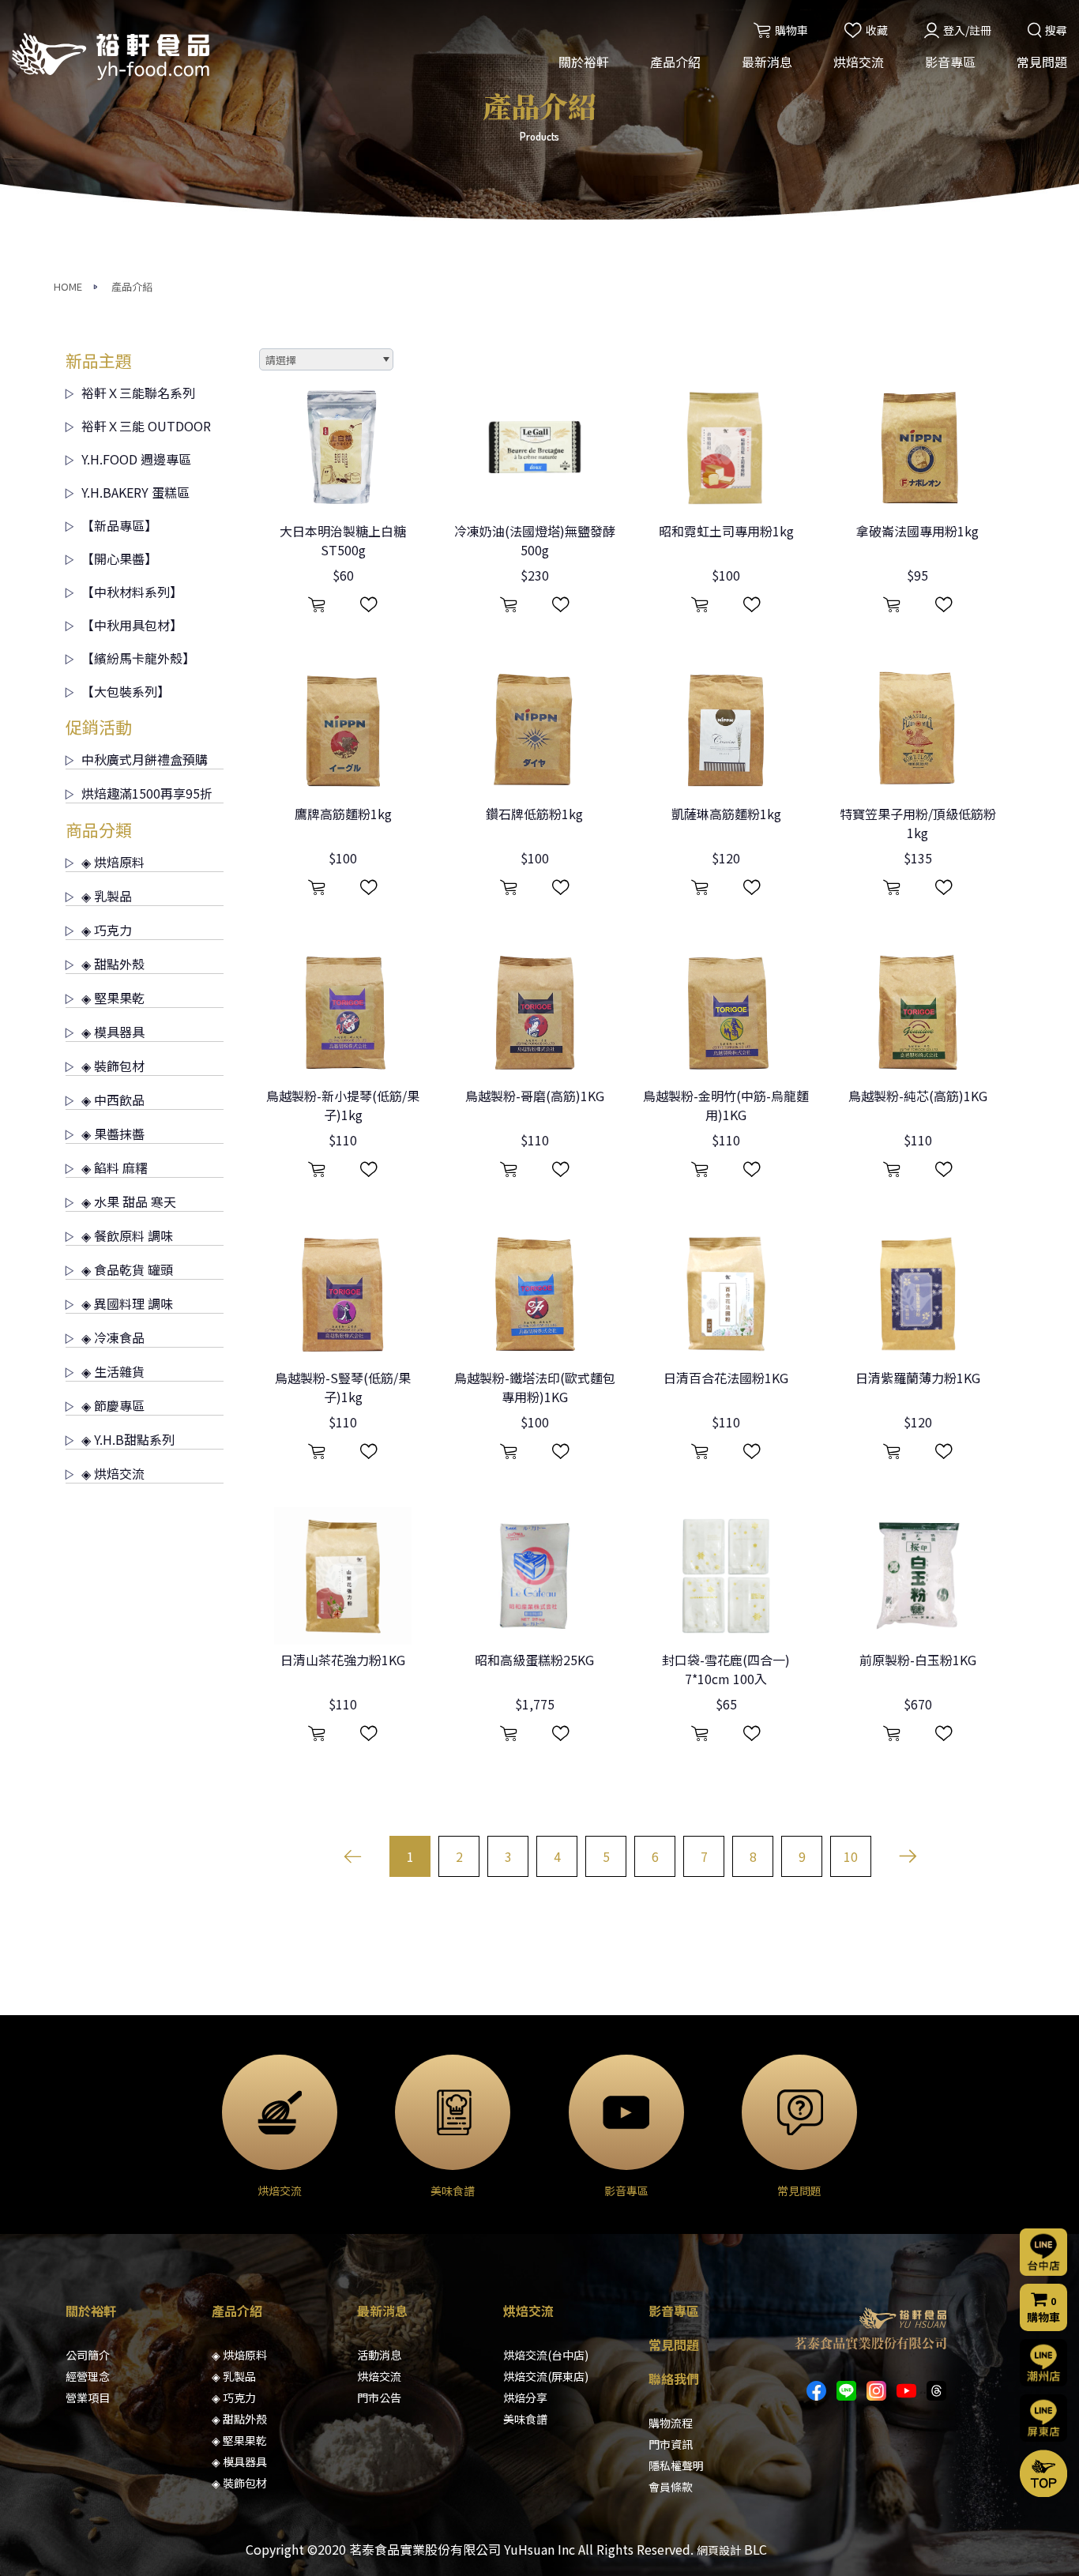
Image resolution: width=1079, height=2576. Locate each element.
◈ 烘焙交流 (113, 1473)
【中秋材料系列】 (132, 592)
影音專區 (950, 62)
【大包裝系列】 (126, 691)
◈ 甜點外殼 (113, 964)
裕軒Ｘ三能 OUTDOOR (146, 426)
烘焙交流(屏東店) (546, 2376)
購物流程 (671, 2423)
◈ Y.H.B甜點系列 (128, 1439)
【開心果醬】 (119, 558)
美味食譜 (525, 2419)
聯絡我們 (674, 2379)
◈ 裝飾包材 (113, 1066)
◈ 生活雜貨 (113, 1371)
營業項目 (88, 2397)
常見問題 (1042, 62)
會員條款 (671, 2487)
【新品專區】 (119, 525)
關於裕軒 (584, 62)
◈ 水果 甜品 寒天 (129, 1202)
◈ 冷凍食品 (113, 1337)
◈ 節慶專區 (113, 1405)
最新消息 (767, 62)
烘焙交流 (859, 62)
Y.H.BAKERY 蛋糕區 (135, 492)
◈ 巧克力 (107, 930)
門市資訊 (671, 2444)
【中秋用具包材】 (132, 625)
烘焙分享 (525, 2397)
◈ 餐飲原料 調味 (127, 1235)
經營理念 (88, 2376)
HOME (68, 286)
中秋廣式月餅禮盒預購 (145, 759)
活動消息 (379, 2355)
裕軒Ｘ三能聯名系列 (138, 393)
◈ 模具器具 (113, 1032)
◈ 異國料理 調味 (127, 1303)
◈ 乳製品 (107, 896)
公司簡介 (88, 2355)
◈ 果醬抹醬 (113, 1134)
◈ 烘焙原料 (113, 862)
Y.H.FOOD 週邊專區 (136, 459)
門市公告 (379, 2397)
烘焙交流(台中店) (546, 2355)
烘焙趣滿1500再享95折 (147, 793)
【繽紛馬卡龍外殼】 (138, 658)
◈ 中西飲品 (113, 1100)
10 (851, 1856)
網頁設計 (719, 2550)
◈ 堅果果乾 (113, 998)
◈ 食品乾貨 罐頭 (127, 1269)
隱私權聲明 (676, 2465)
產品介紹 (675, 62)
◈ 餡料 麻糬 (115, 1168)
